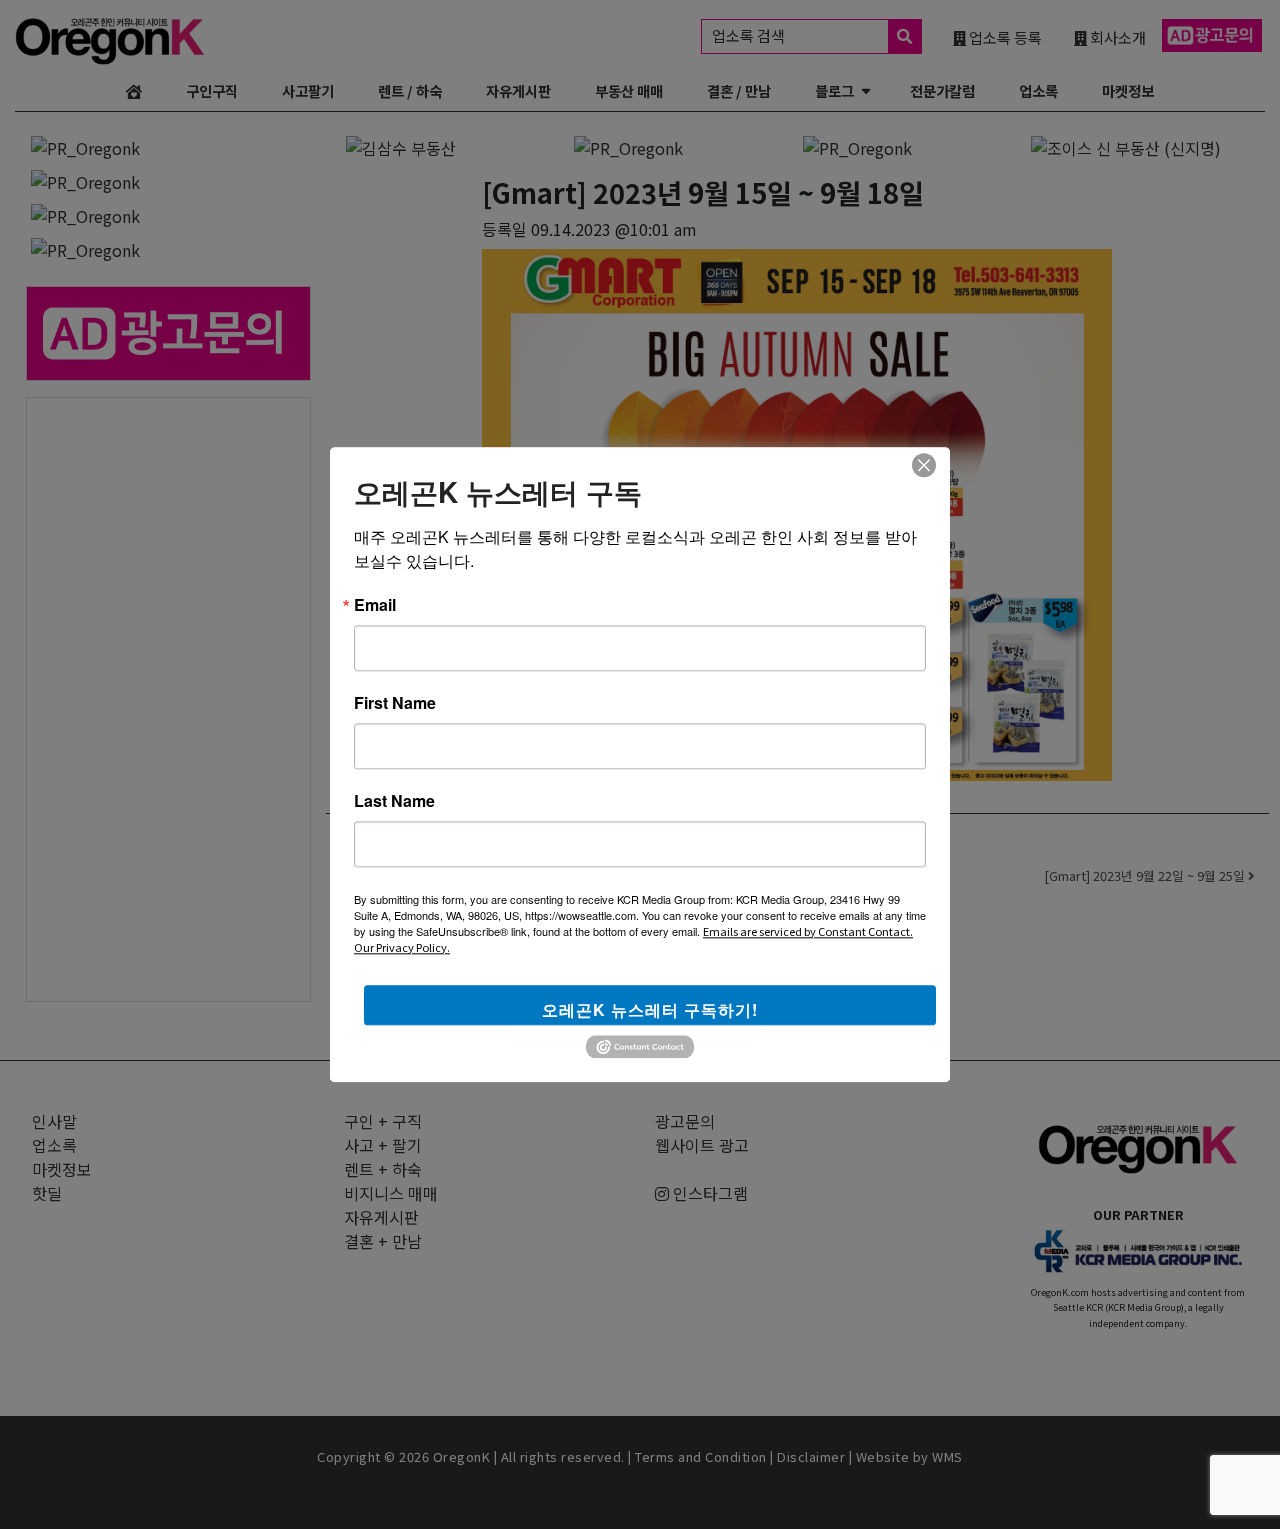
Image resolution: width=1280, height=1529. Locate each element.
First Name (395, 703)
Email (375, 605)
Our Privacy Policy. (402, 947)
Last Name (394, 801)
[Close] (924, 465)
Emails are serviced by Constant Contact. (808, 931)
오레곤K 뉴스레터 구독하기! (650, 1009)
